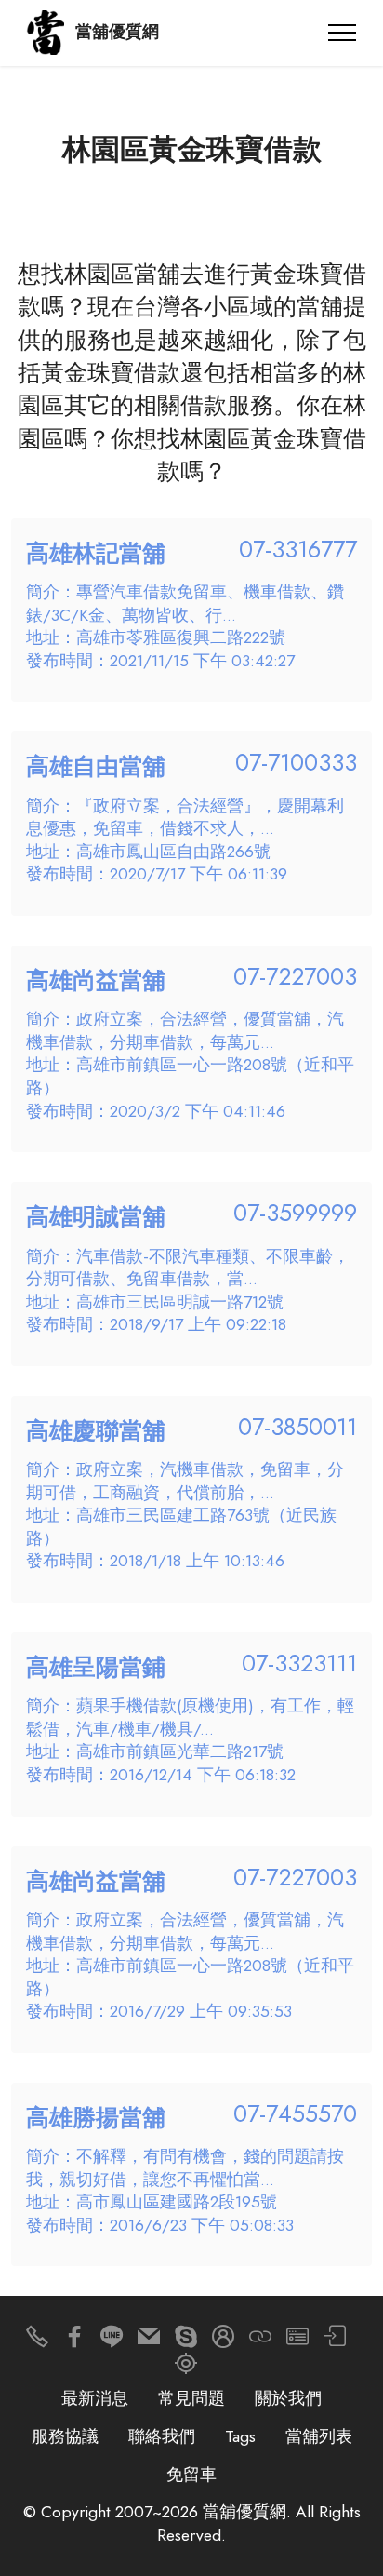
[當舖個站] (297, 2341)
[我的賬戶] (335, 2341)
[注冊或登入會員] (223, 2341)
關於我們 (288, 2398)
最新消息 (95, 2398)
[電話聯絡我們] (37, 2341)
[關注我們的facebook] (74, 2341)
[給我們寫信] (149, 2341)
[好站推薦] (260, 2341)
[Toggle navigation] (343, 33)
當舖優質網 (117, 33)
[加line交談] (112, 2341)
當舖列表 (319, 2436)
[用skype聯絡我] (186, 2341)
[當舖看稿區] (186, 2368)
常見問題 (191, 2398)
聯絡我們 (162, 2436)
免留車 (191, 2475)
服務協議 (65, 2436)
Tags (240, 2436)
